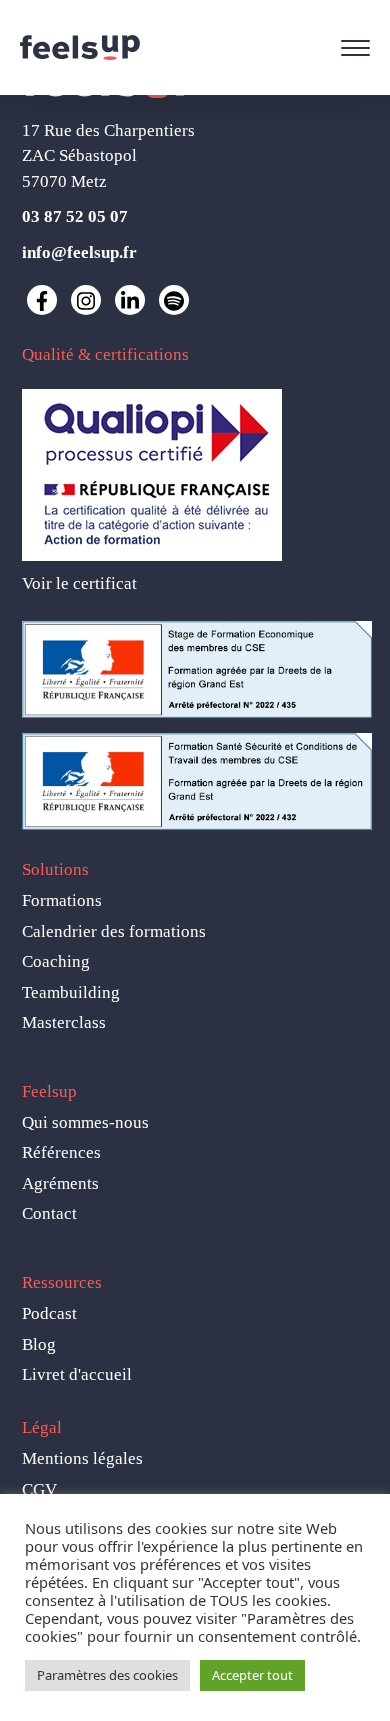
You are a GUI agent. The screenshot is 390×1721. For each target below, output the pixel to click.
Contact (49, 1213)
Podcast (49, 1313)
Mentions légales (82, 1458)
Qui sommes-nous (85, 1122)
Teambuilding (71, 992)
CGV (39, 1489)
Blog (39, 1344)
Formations (62, 900)
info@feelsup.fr (79, 252)
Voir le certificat (79, 583)
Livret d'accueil (77, 1374)
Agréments (60, 1183)
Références (61, 1152)
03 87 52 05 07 (75, 216)
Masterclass (64, 1022)
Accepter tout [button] (252, 1675)
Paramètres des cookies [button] (107, 1675)
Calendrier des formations (114, 931)
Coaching (56, 961)
